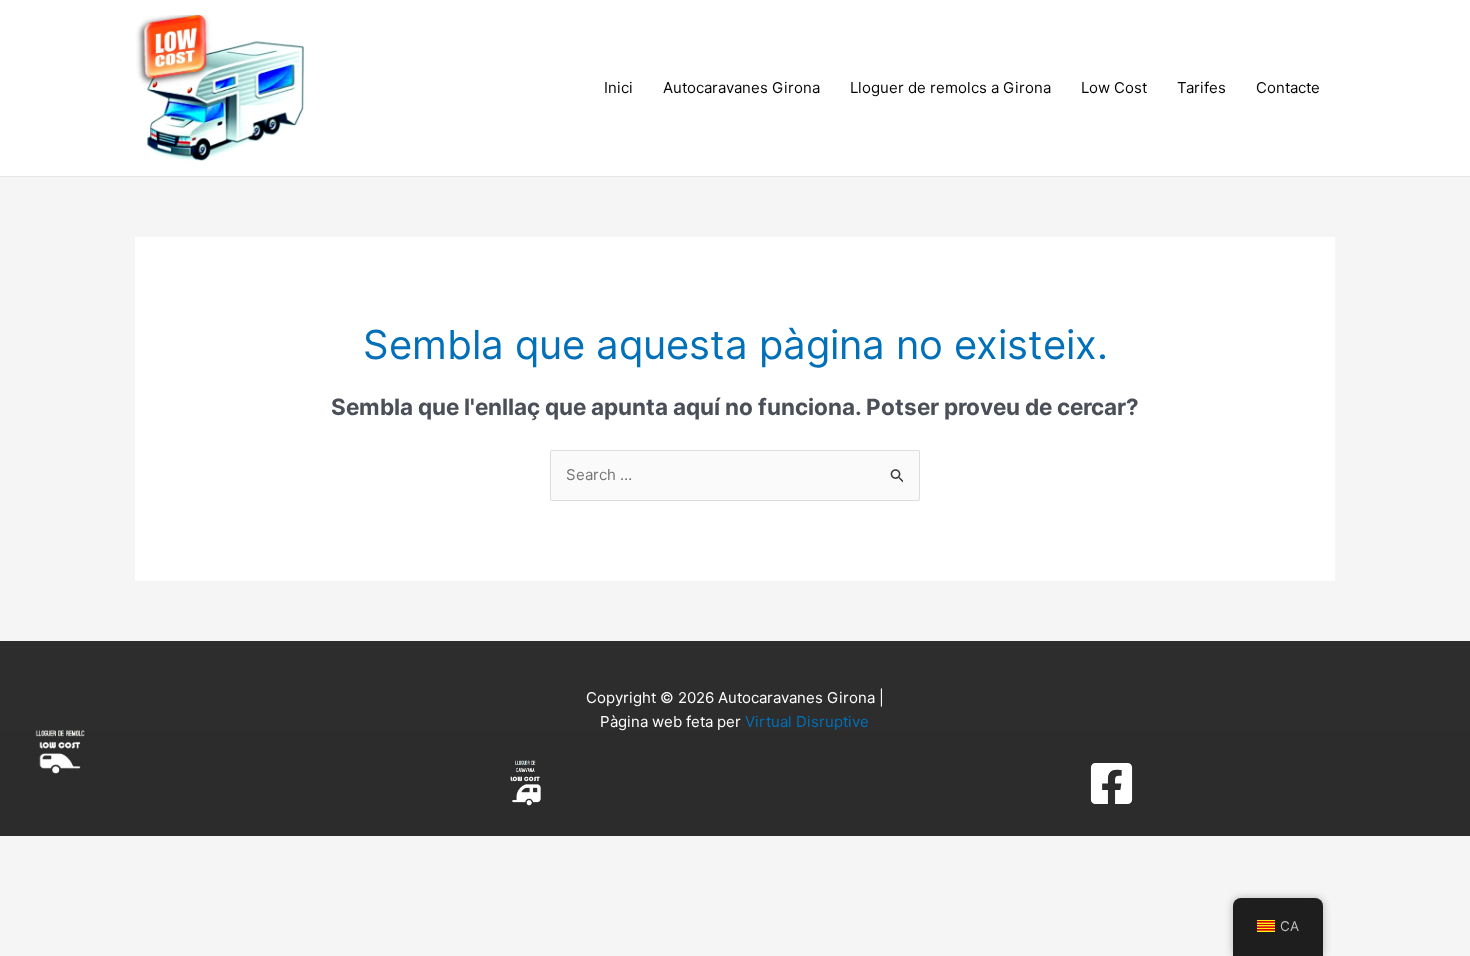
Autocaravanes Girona (741, 87)
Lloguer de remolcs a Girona (950, 87)
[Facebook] (1111, 783)
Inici (618, 87)
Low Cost (1114, 87)
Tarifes (1201, 87)
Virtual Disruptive (807, 721)
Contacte (1288, 87)
